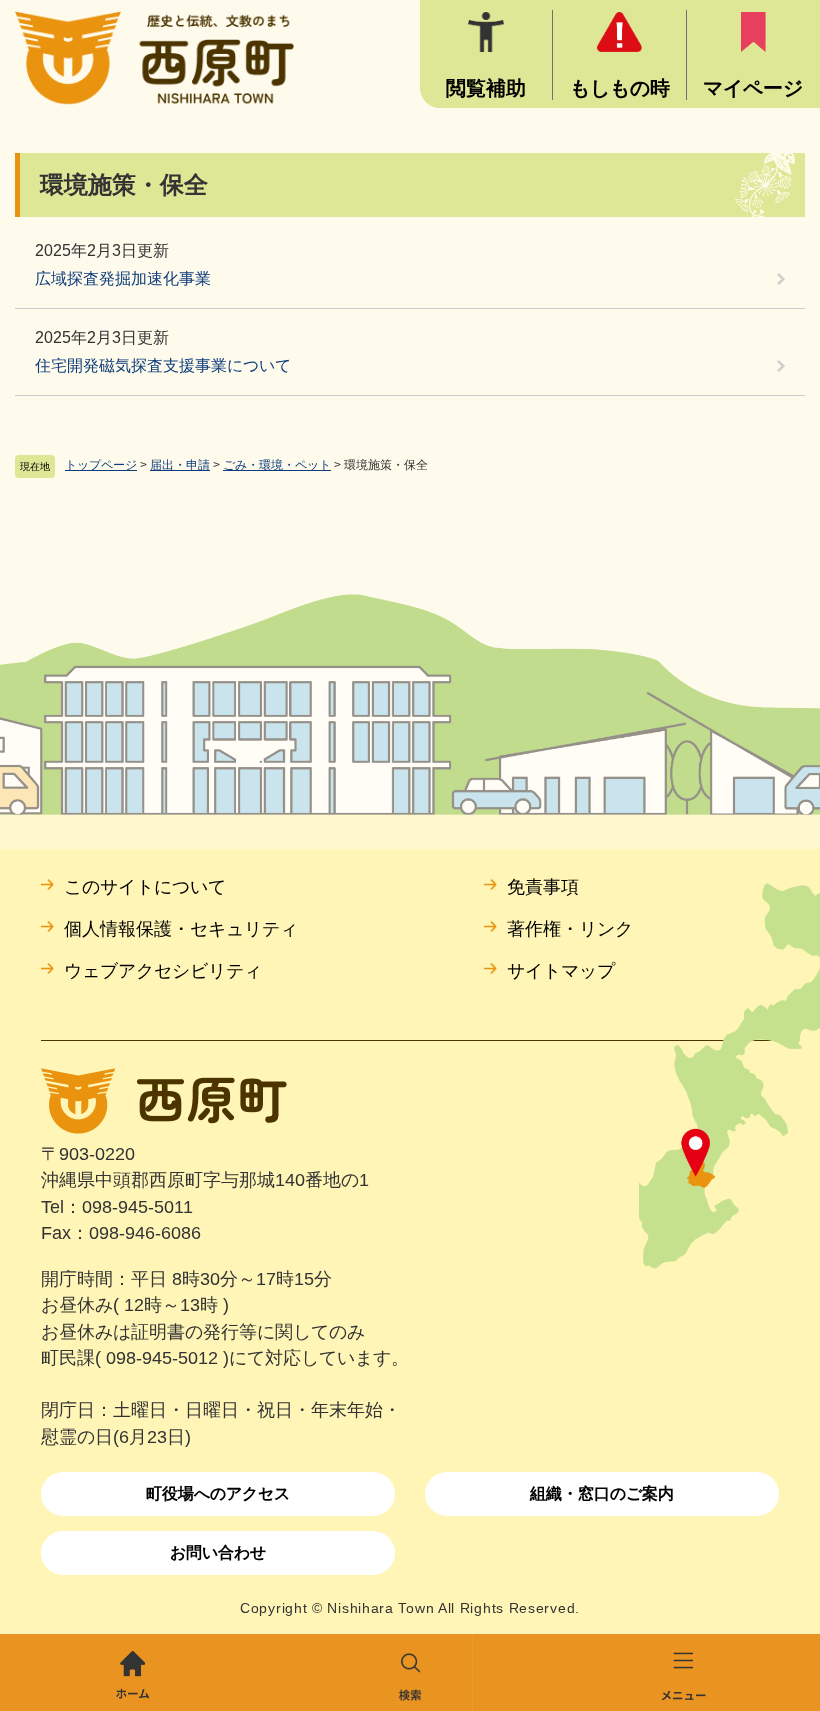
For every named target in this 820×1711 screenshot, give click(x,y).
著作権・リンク (570, 929)
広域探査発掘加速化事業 (123, 278)
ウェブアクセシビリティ (163, 971)
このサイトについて (145, 887)
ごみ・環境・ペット (277, 465)
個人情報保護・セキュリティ (181, 929)
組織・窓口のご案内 (602, 1493)
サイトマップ (561, 971)
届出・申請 (180, 465)
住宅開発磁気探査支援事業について (163, 365)
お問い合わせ (218, 1552)
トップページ (101, 465)
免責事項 (543, 887)
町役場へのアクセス (218, 1493)
